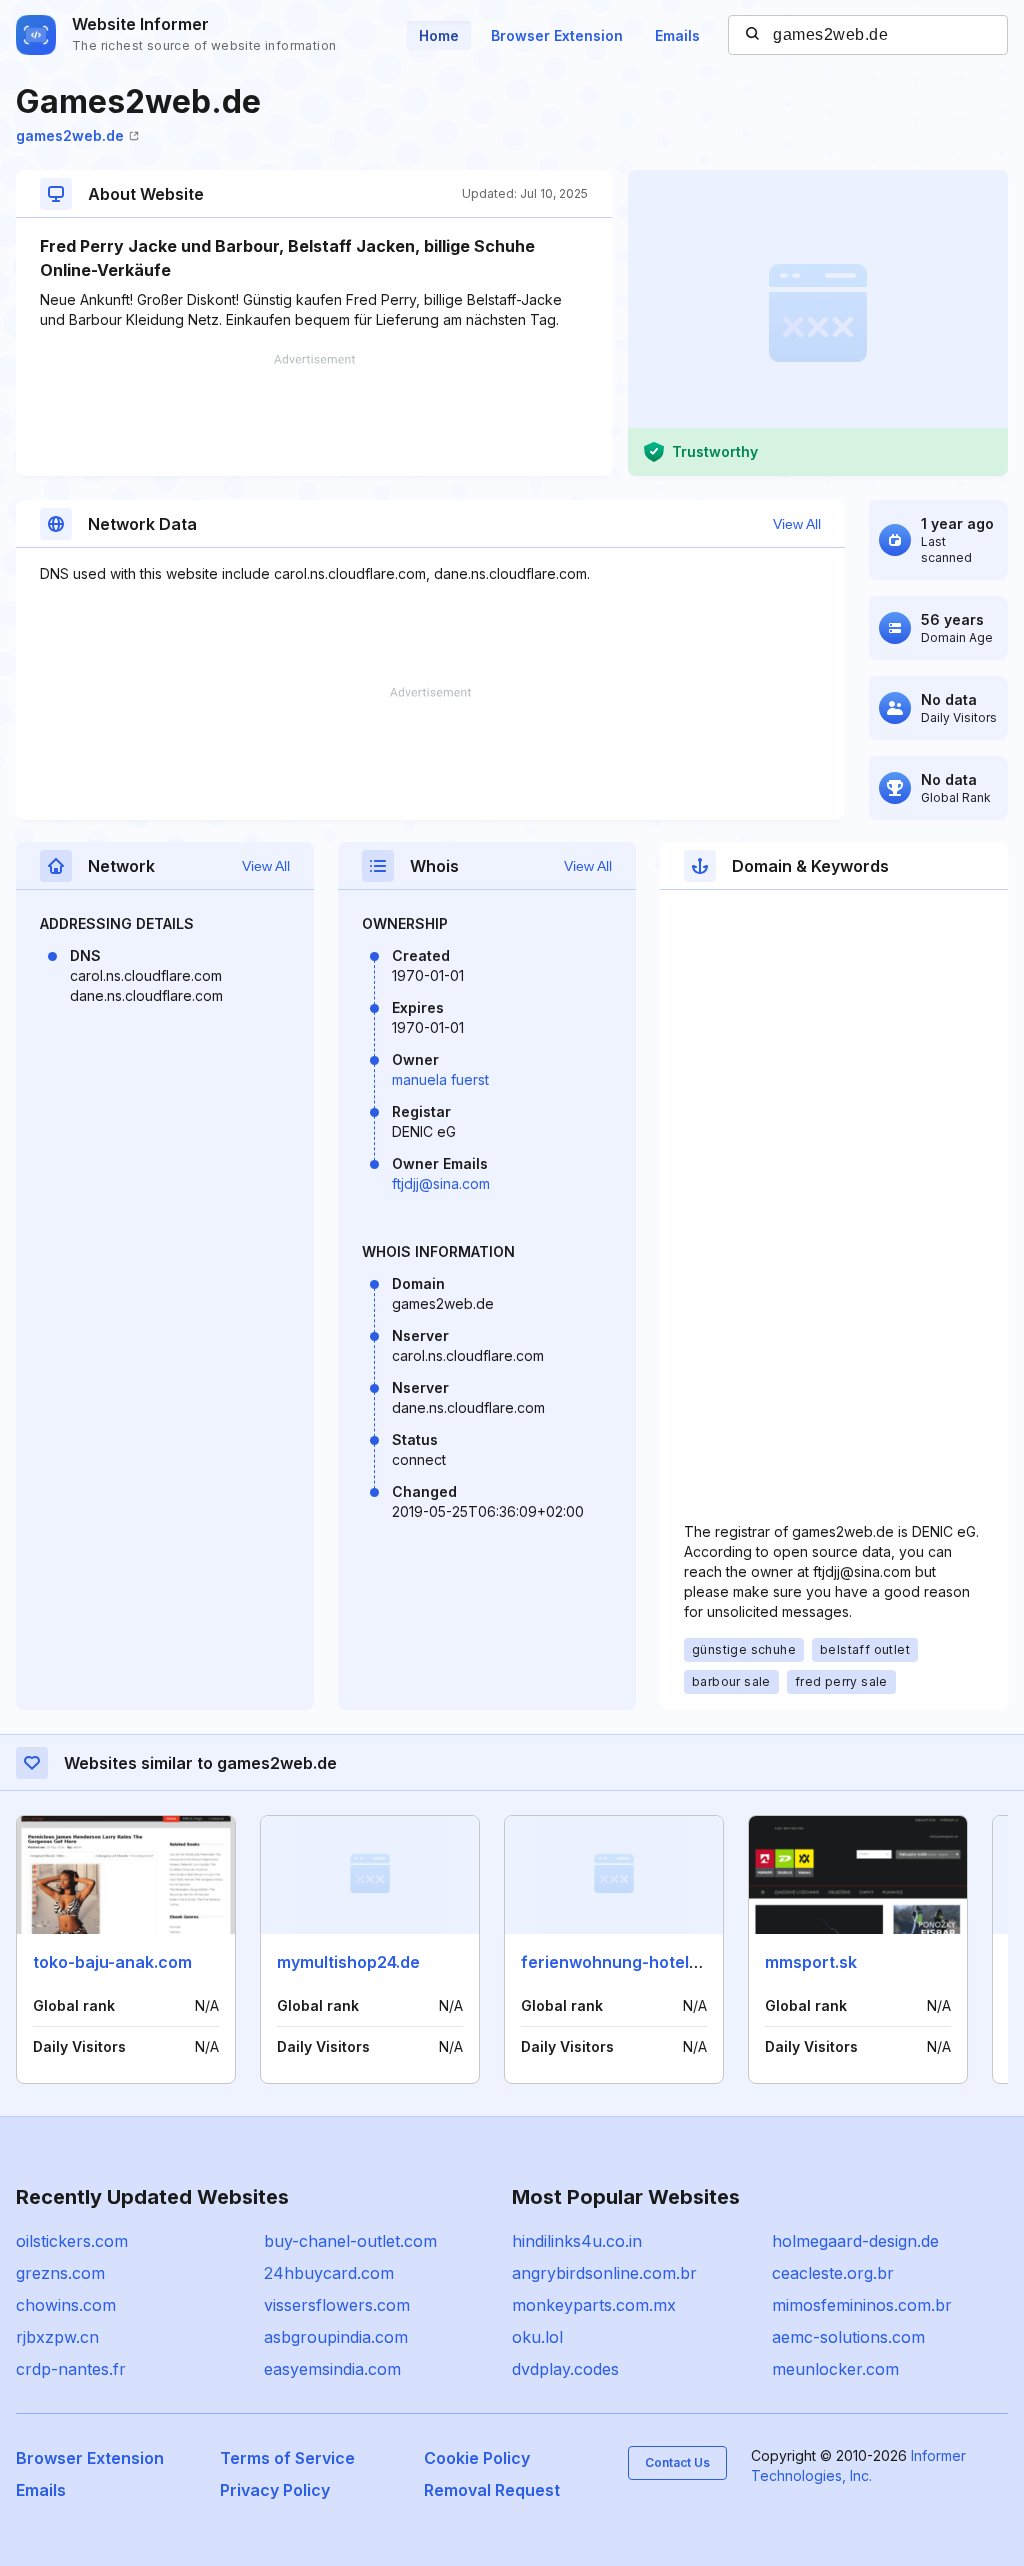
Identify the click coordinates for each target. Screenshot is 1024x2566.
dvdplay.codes (565, 2369)
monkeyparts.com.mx (594, 2305)
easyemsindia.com (332, 2369)
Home (439, 35)
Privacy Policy (275, 2490)
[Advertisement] (314, 415)
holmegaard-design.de (855, 2241)
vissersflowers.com (337, 2305)
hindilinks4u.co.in (577, 2241)
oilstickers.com (72, 2241)
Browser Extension (557, 35)
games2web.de (70, 135)
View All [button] (797, 524)
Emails (677, 35)
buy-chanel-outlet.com (350, 2241)
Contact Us (677, 2462)
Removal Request (492, 2490)
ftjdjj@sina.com (441, 1183)
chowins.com (66, 2305)
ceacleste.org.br (833, 2273)
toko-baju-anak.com (112, 1962)
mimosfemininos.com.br (862, 2305)
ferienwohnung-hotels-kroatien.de (658, 1962)
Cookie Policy (477, 2458)
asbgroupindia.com (336, 2337)
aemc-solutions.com (848, 2337)
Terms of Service (287, 2458)
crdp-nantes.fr (71, 2369)
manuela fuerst (440, 1079)
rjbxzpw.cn (57, 2337)
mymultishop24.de (348, 1962)
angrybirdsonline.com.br (604, 2273)
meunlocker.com (835, 2369)
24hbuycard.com (329, 2273)
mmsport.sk (811, 1962)
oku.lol (537, 2337)
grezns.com (60, 2273)
